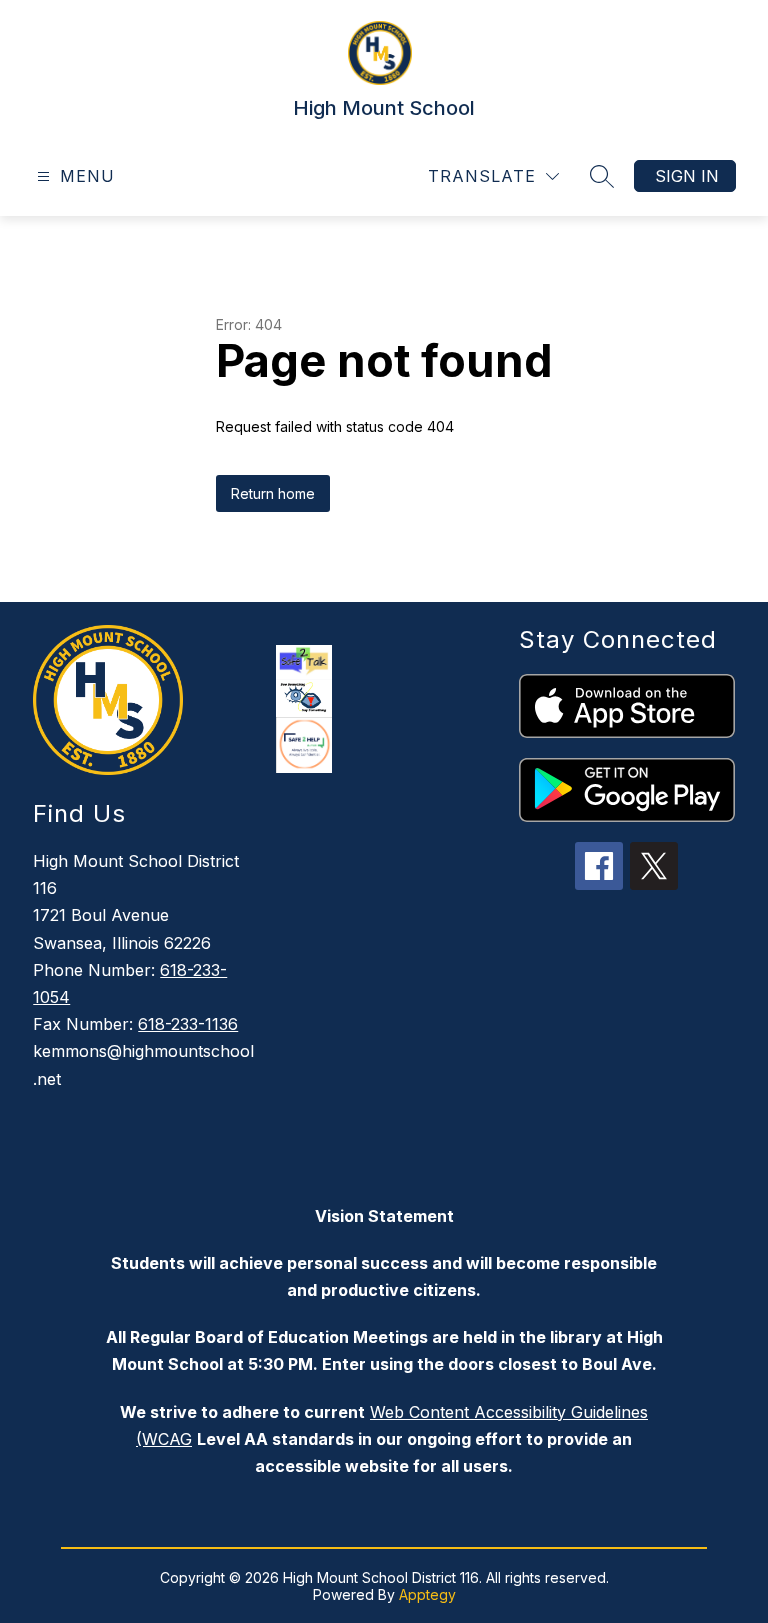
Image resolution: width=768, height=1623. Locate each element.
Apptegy (427, 1594)
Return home (273, 493)
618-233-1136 (188, 1024)
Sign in (687, 176)
